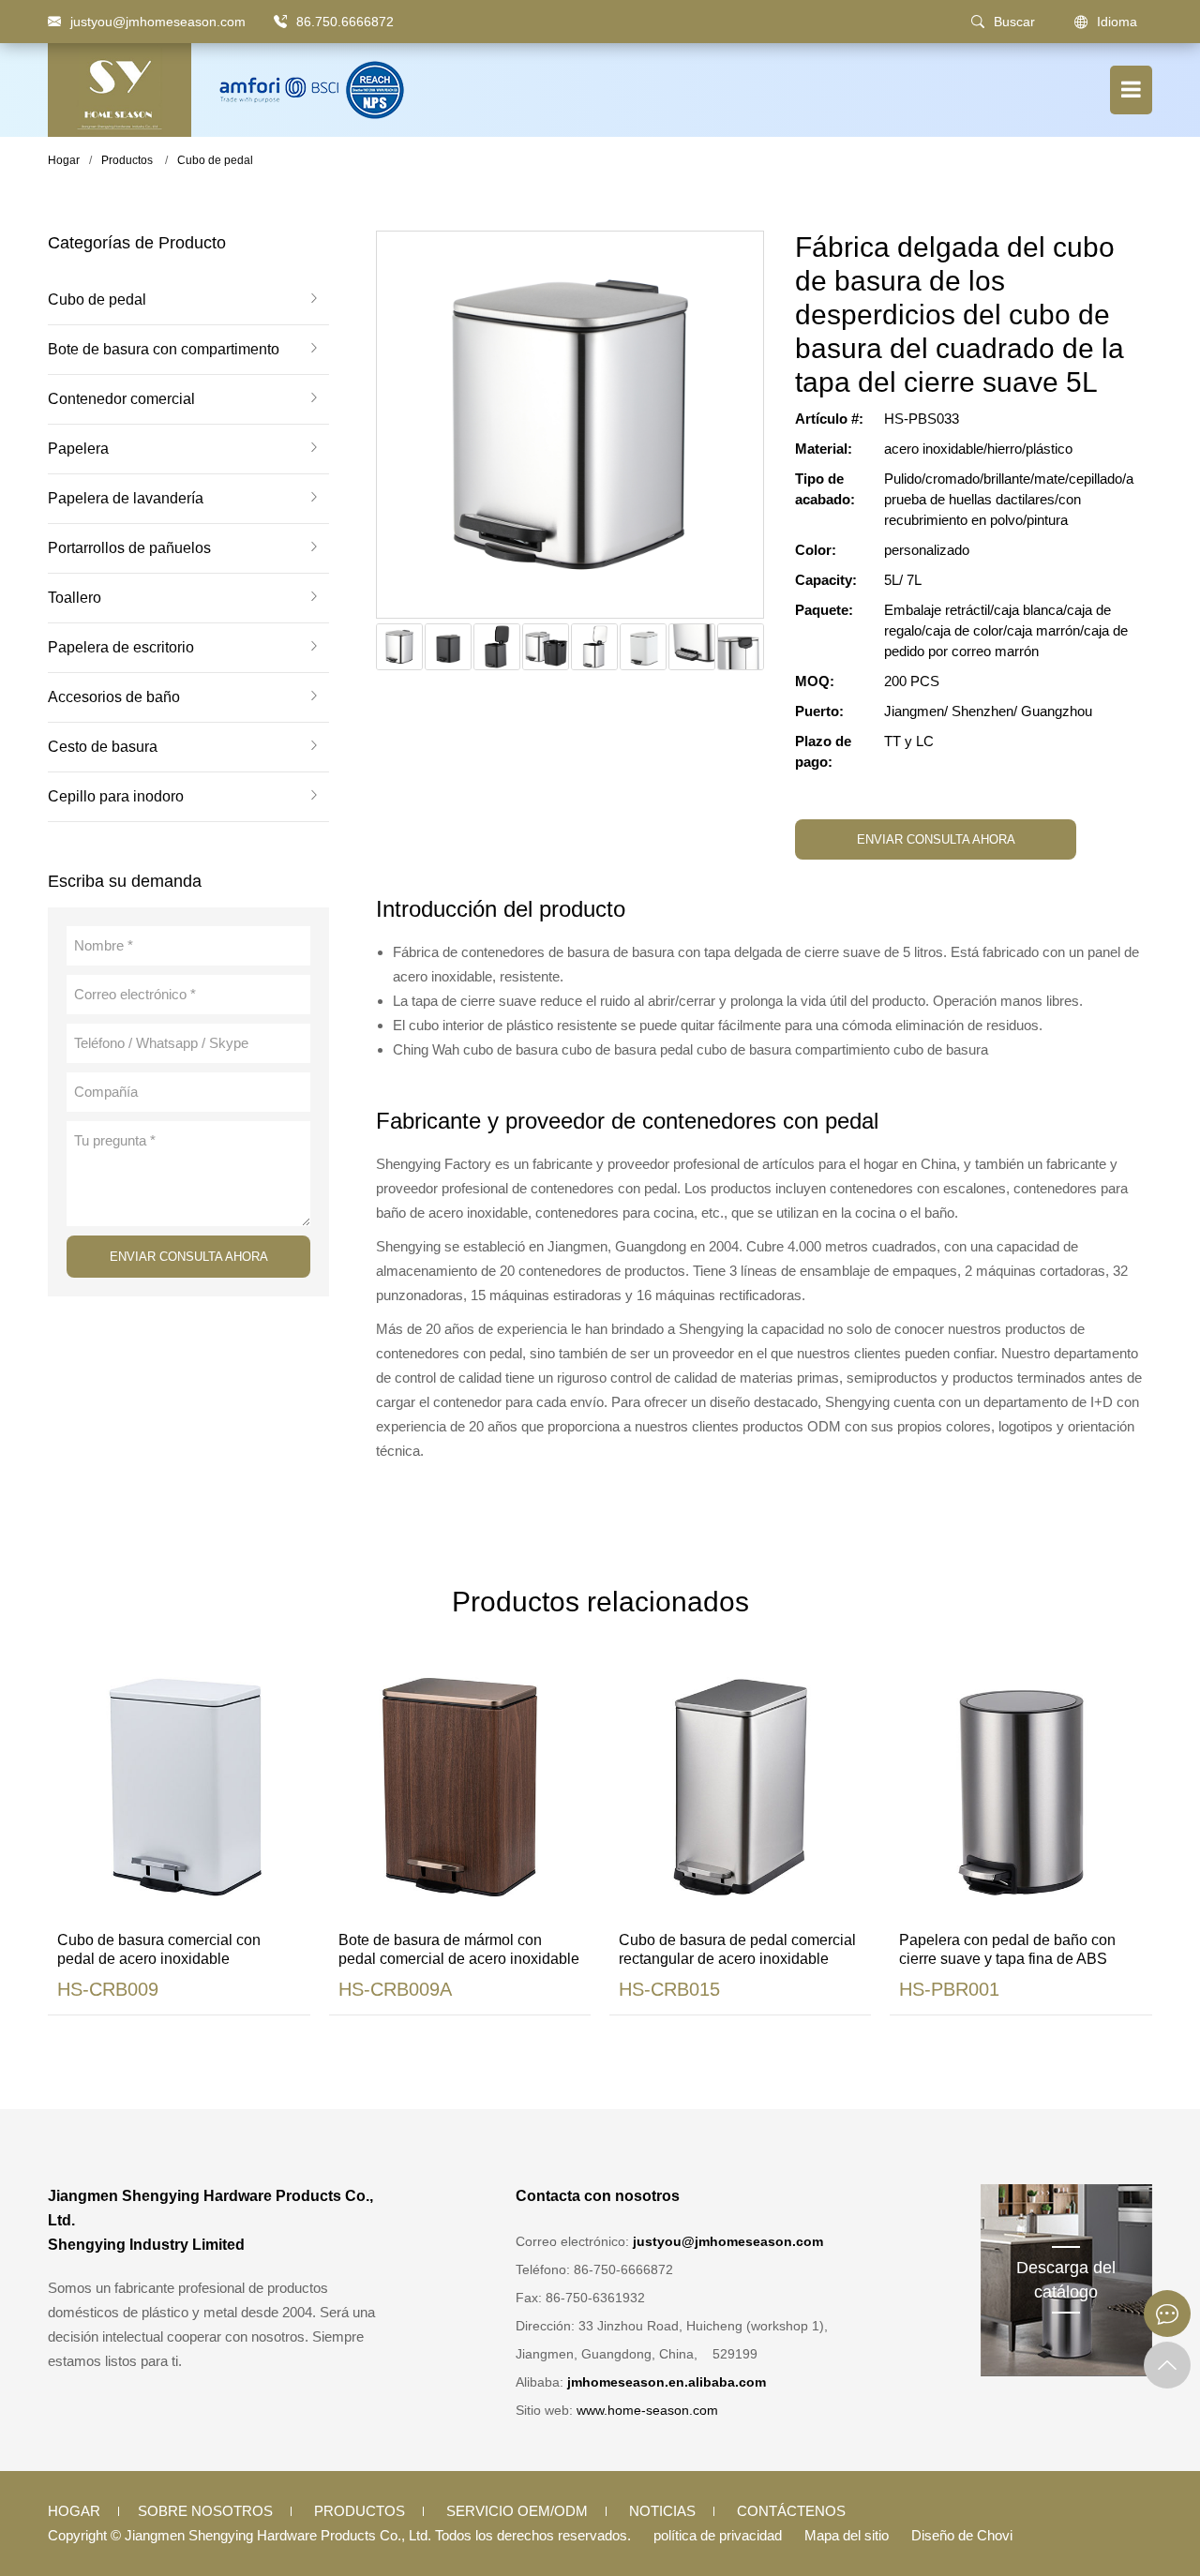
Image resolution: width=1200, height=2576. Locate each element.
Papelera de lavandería (126, 499)
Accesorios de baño (114, 697)
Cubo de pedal (215, 160)
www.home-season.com (647, 2410)
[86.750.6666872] (280, 22)
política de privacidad (718, 2535)
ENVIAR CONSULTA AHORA (189, 1257)
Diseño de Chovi (962, 2535)
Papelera (78, 449)
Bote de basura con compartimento (164, 350)
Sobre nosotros (205, 2511)
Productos (127, 160)
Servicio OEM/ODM (517, 2511)
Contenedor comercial (121, 399)
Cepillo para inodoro (116, 797)
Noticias (662, 2511)
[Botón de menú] (1131, 90)
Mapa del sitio (847, 2535)
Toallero (75, 598)
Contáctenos (791, 2511)
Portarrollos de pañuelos (129, 548)
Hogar (64, 160)
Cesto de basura (103, 747)
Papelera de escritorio (121, 648)
